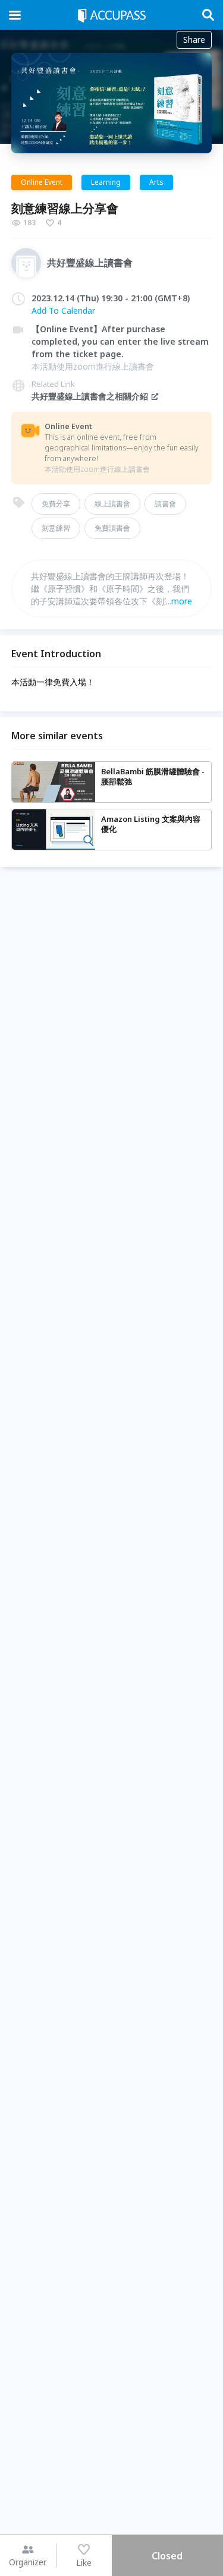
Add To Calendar (63, 310)
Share (194, 40)
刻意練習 (56, 528)
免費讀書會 (112, 528)
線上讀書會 (112, 504)
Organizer (28, 2562)
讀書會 (165, 504)
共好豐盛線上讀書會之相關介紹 (90, 396)
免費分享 (56, 504)
